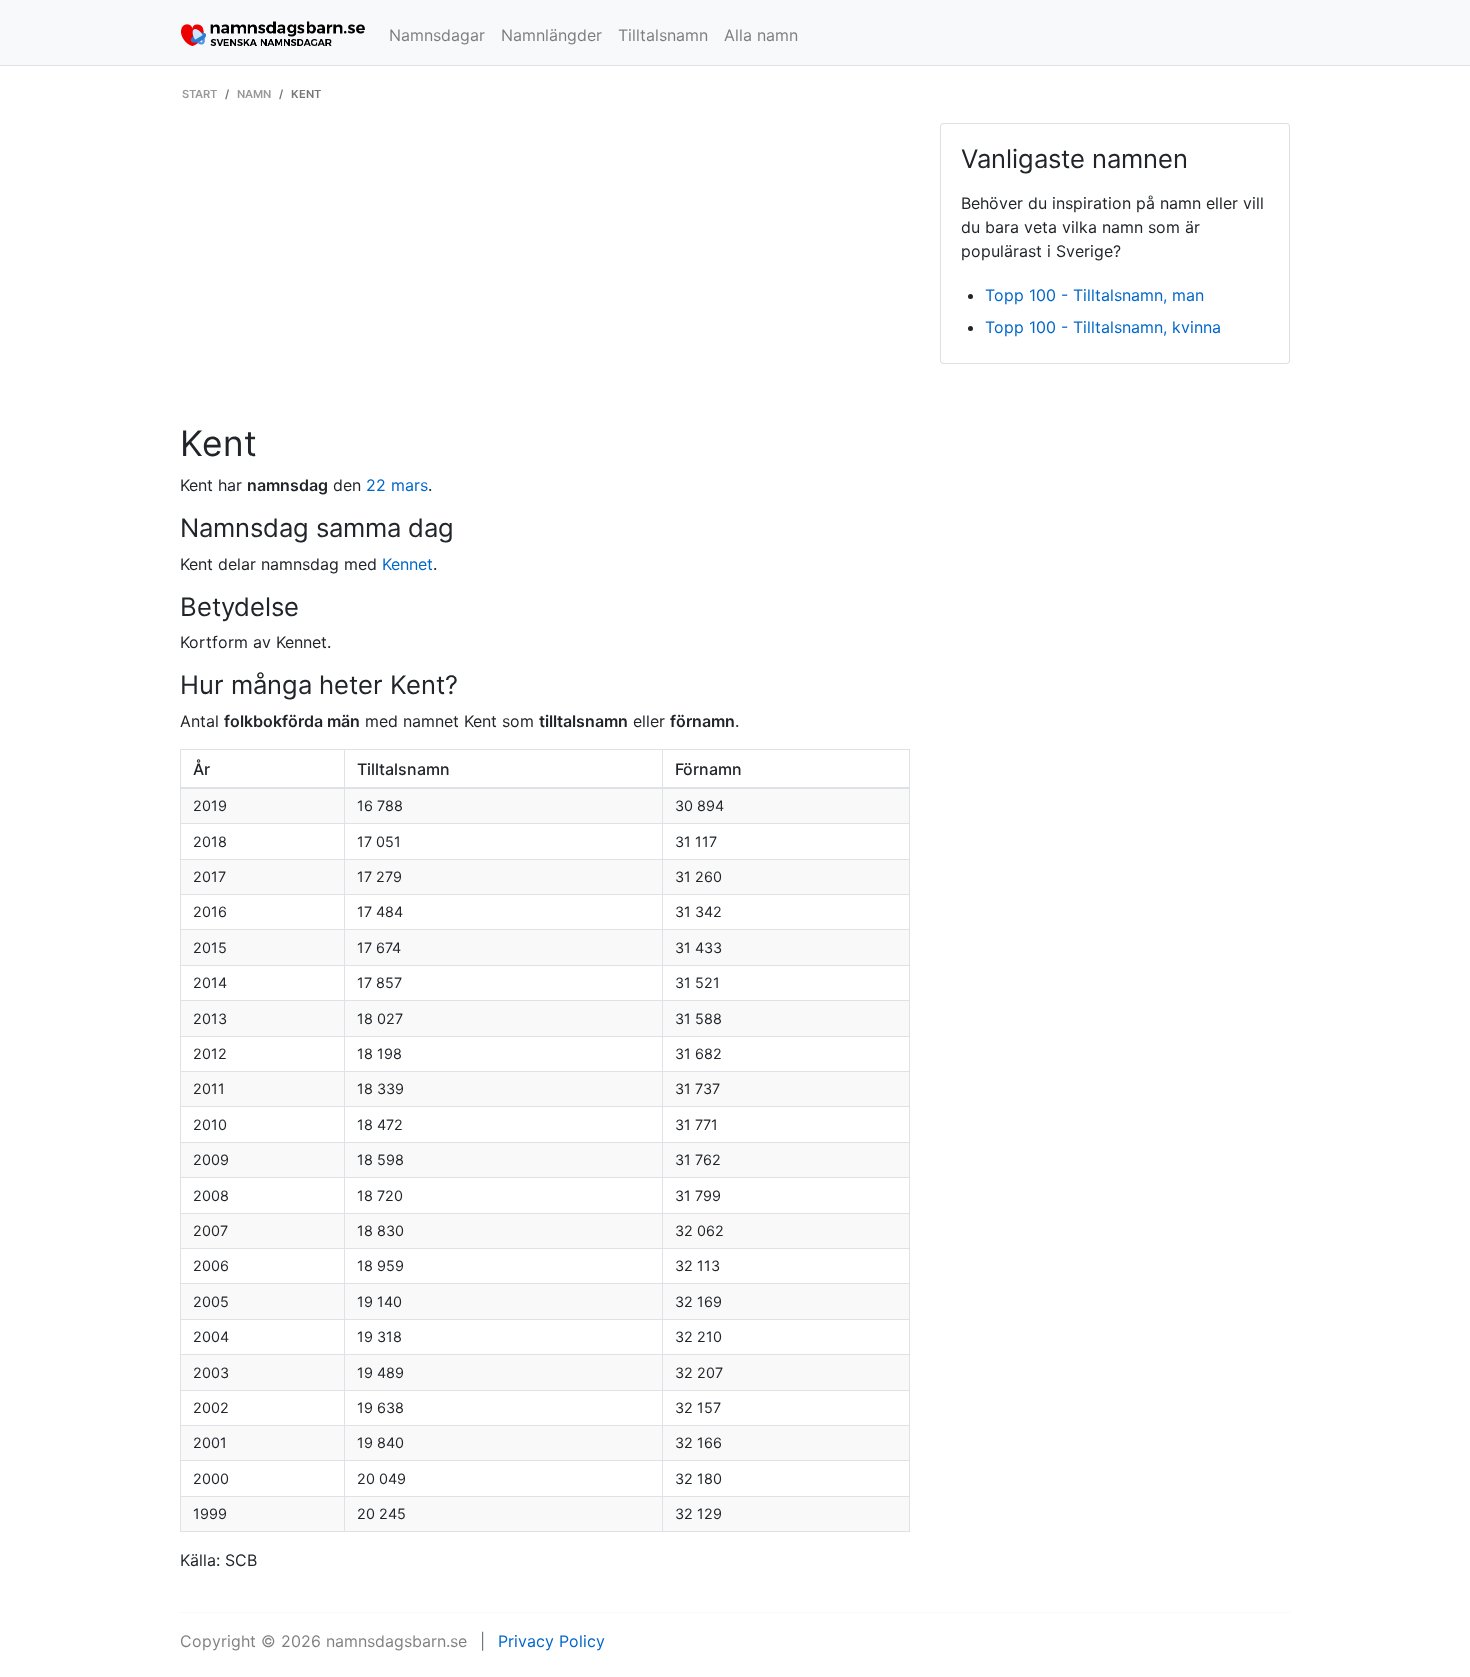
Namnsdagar (437, 35)
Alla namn (761, 35)
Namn (254, 94)
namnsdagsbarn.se (396, 1641)
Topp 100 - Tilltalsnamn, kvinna (1103, 327)
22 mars (397, 485)
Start (199, 94)
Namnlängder (551, 35)
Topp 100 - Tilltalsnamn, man (1094, 295)
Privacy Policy (551, 1641)
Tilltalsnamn (663, 35)
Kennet (407, 564)
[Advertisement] (545, 273)
